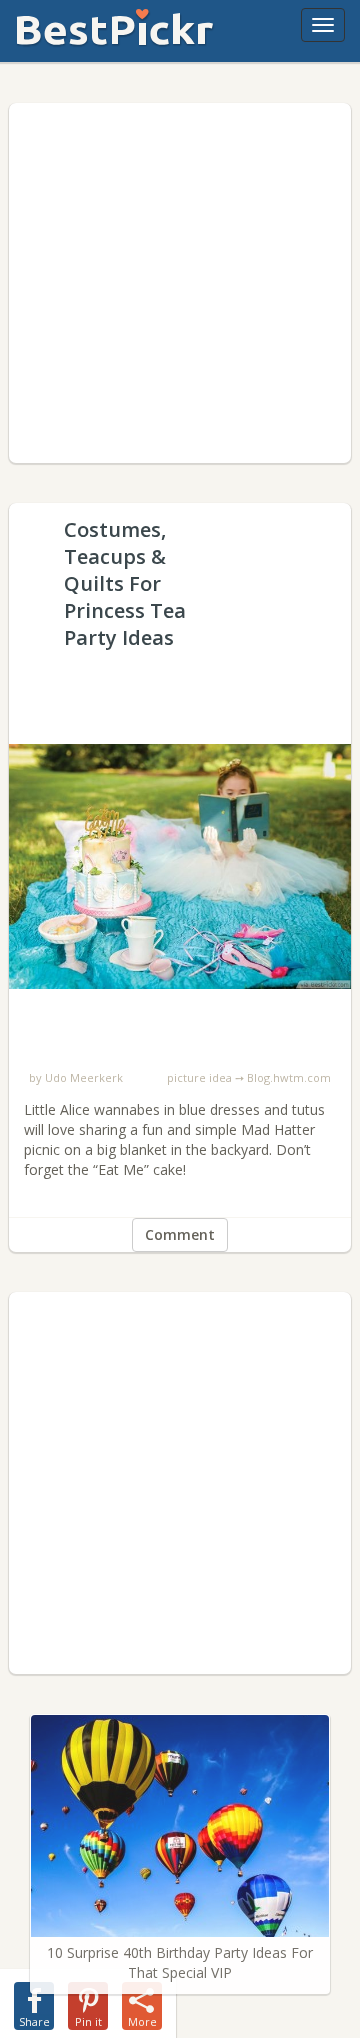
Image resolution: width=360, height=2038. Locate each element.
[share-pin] (88, 2002)
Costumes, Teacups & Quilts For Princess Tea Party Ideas (180, 685)
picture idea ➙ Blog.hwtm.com (249, 1077)
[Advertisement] (180, 283)
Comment (180, 1234)
